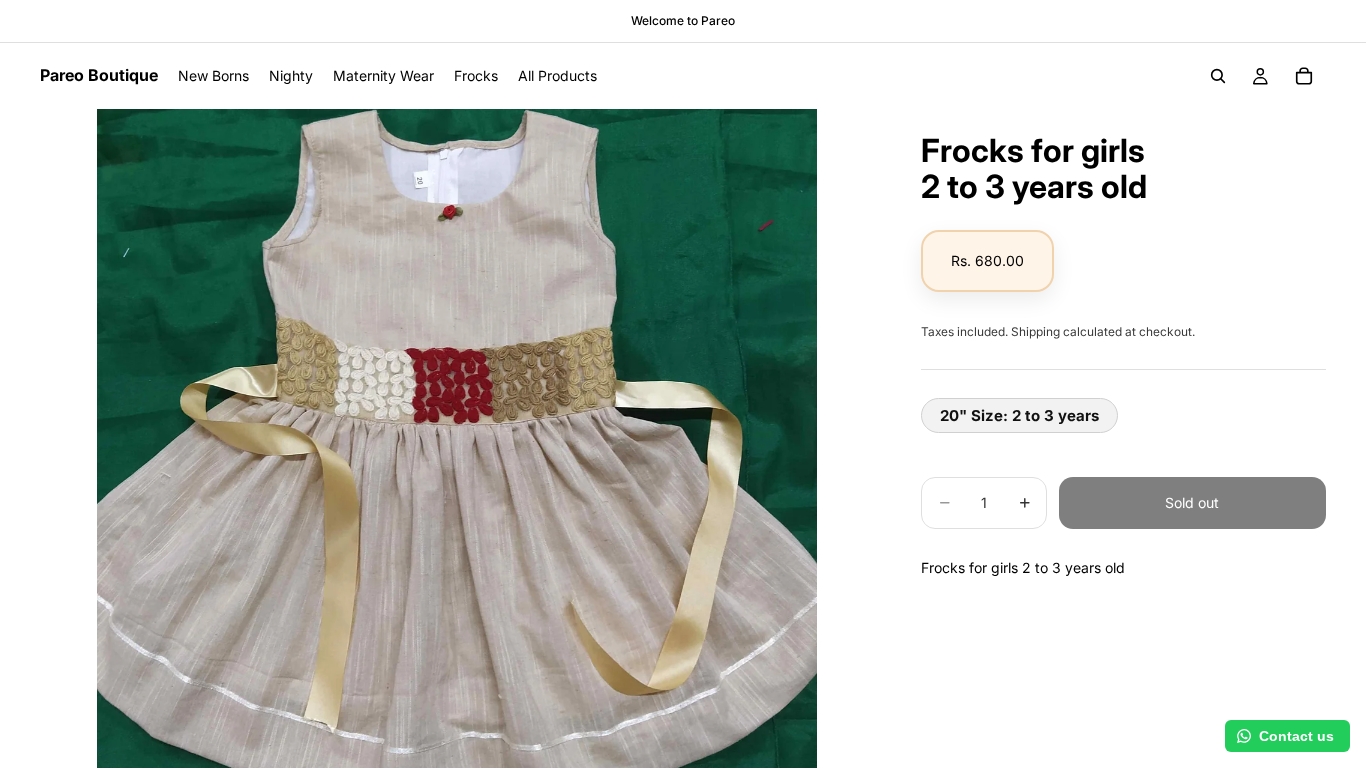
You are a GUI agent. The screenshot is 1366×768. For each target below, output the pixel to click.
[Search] (1218, 76)
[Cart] (1304, 76)
